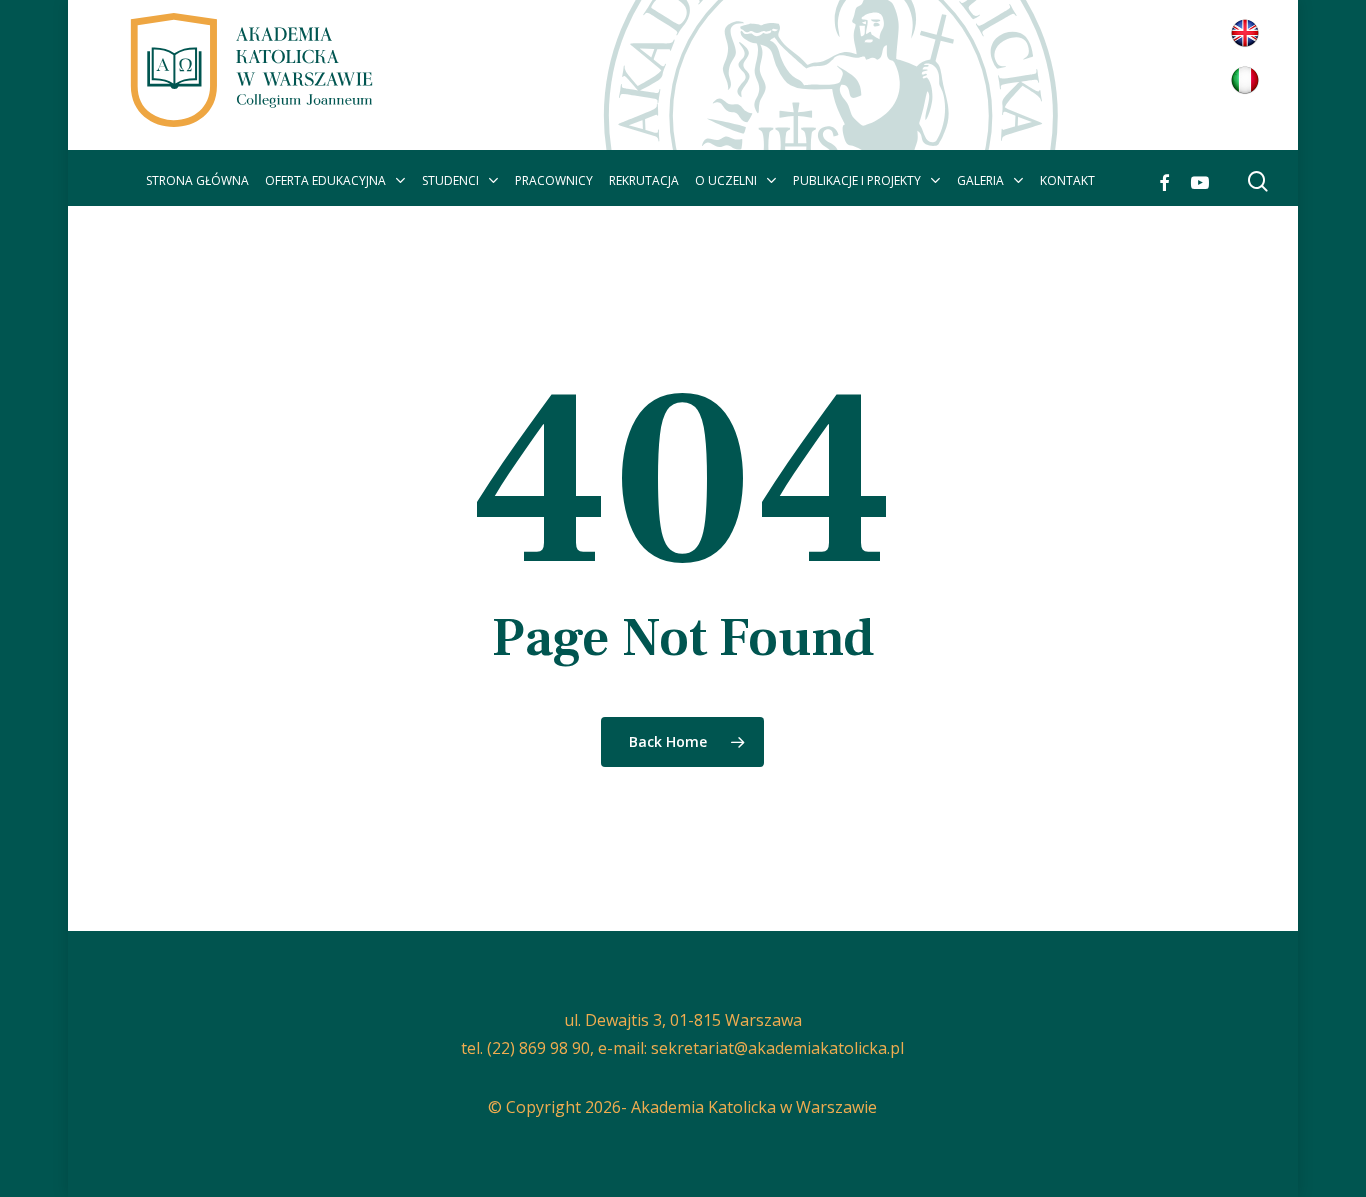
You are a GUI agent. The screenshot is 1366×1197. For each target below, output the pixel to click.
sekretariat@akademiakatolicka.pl (777, 1048)
